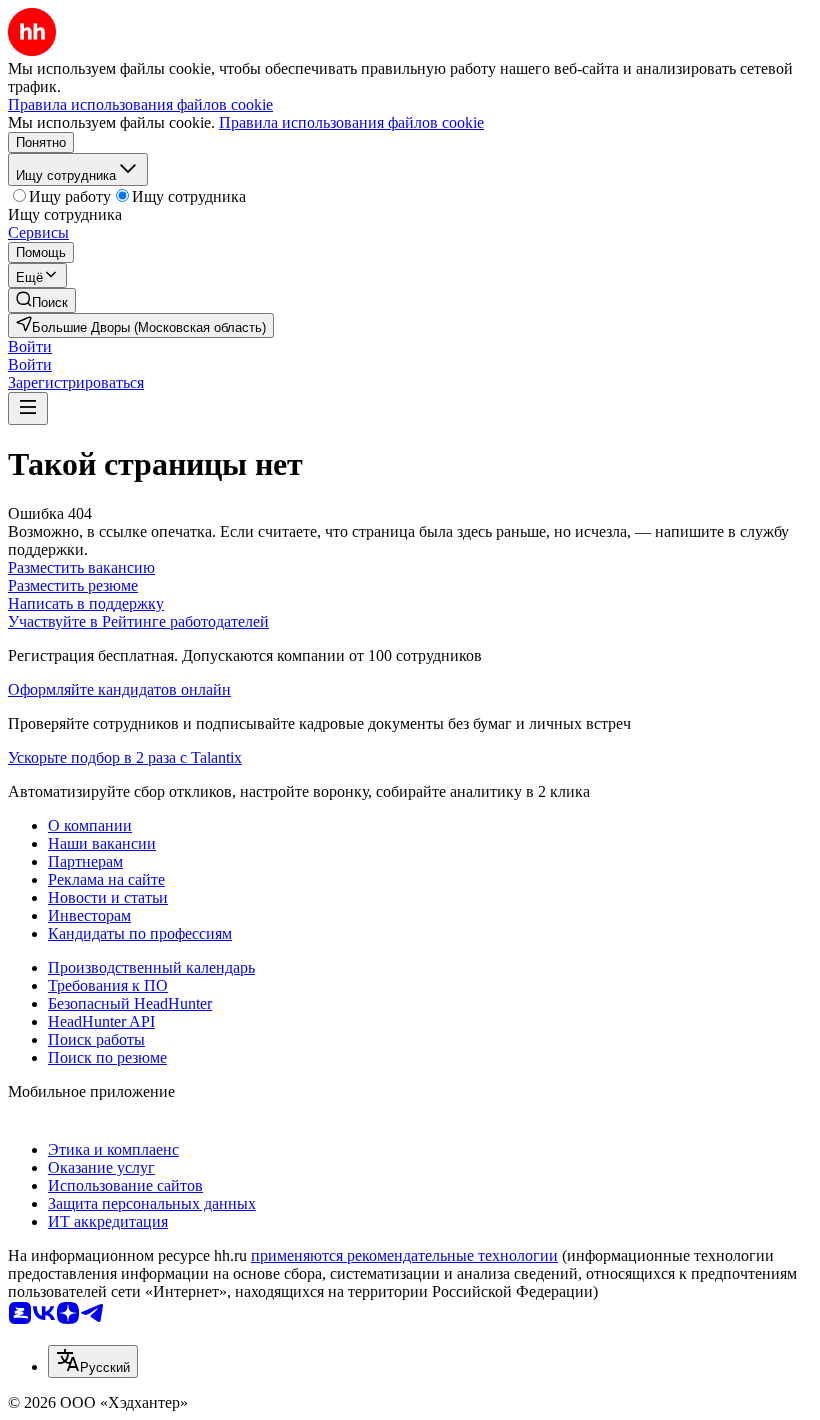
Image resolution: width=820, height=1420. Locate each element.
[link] (42, 300)
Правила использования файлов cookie (351, 122)
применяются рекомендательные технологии (404, 1255)
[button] (30, 346)
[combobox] (93, 1361)
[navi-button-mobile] (28, 408)
